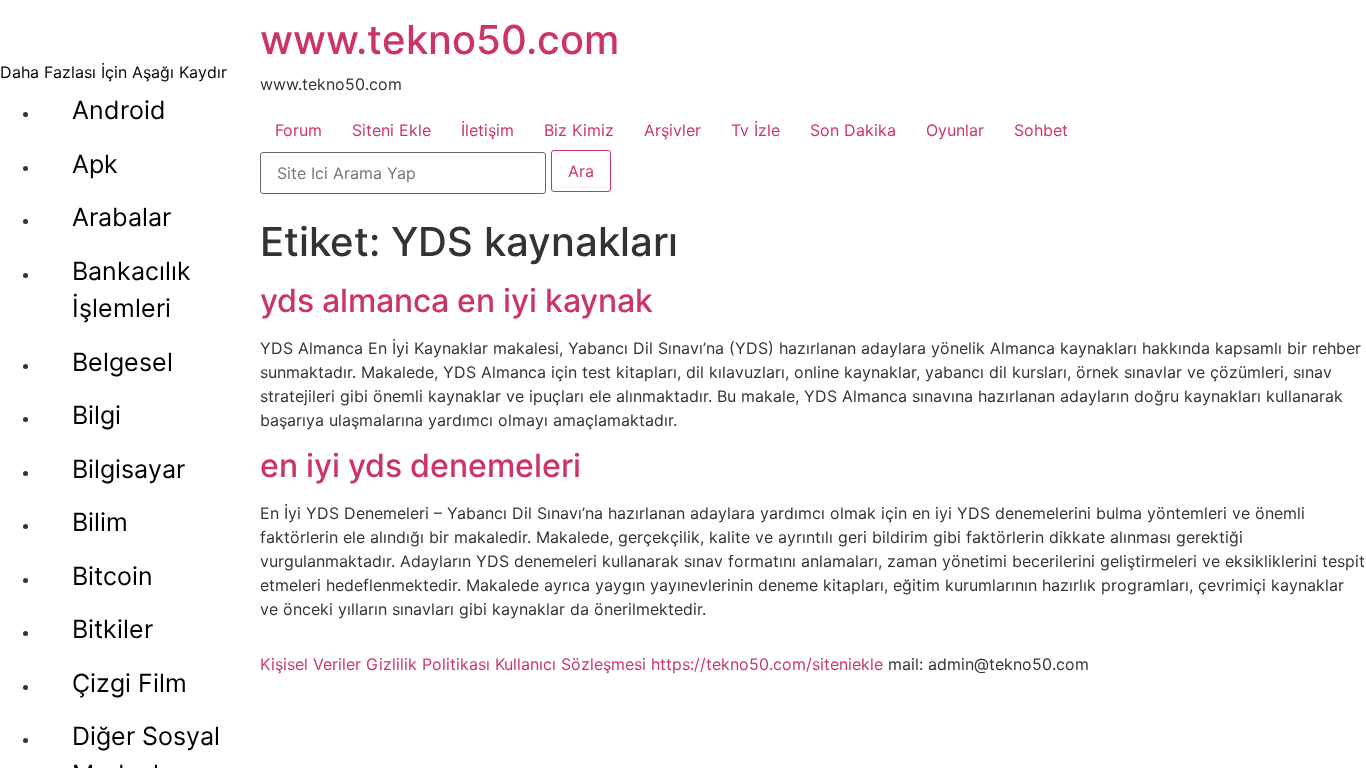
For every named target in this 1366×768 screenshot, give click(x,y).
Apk (95, 164)
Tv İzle (755, 130)
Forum (298, 130)
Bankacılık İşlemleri (131, 290)
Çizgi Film (129, 683)
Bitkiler (112, 629)
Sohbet (1041, 130)
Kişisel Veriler (310, 664)
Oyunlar (955, 130)
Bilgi (96, 415)
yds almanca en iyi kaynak (456, 300)
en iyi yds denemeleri (420, 465)
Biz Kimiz (579, 130)
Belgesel (122, 362)
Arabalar (121, 217)
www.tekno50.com (439, 39)
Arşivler (672, 130)
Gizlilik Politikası (428, 664)
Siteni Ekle (391, 130)
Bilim (100, 522)
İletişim (487, 130)
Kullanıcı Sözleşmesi (570, 664)
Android (119, 110)
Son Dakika (853, 130)
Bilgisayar (128, 469)
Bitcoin (112, 576)
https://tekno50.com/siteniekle (767, 664)
